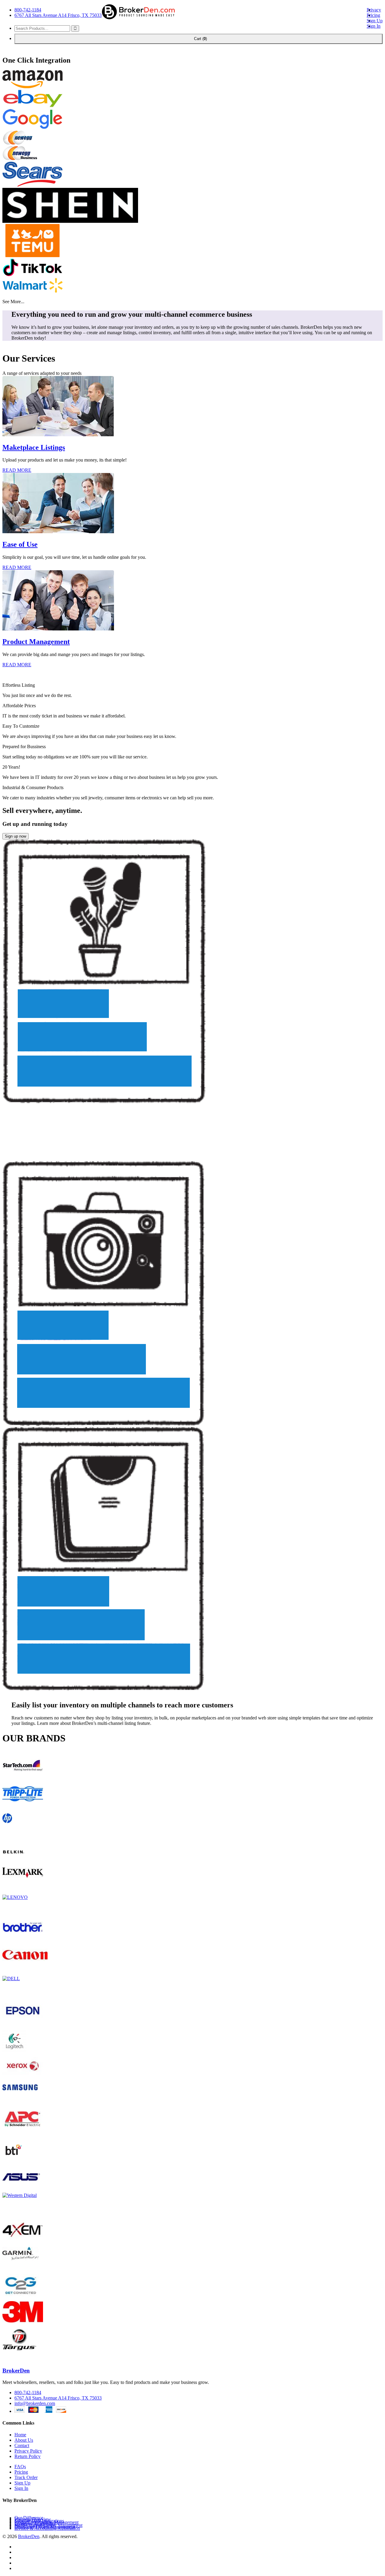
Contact (22, 2445)
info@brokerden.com (35, 2403)
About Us (24, 2440)
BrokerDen (16, 2371)
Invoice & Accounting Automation (47, 2528)
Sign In (374, 26)
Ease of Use (20, 544)
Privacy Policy (28, 2451)
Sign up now (15, 836)
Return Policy (28, 2456)
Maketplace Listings (34, 447)
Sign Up (375, 21)
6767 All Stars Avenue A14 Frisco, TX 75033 (58, 15)
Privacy (374, 10)
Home (20, 2435)
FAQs (20, 2467)
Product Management (36, 642)
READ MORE (17, 470)
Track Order (26, 2477)
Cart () (199, 39)
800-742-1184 (28, 10)
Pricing (373, 15)
